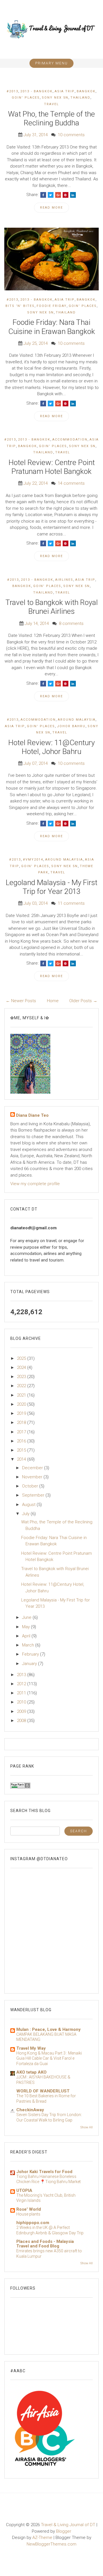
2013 (22, 1675)
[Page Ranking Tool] (20, 1785)
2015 (22, 1450)
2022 (22, 1386)
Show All (87, 2127)
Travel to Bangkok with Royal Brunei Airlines (52, 607)
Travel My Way (31, 2048)
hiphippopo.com (33, 2223)
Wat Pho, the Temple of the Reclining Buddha (51, 118)
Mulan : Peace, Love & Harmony (48, 2029)
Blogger (64, 2531)
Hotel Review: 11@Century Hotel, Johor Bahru (51, 747)
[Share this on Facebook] (43, 195)
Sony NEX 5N (55, 98)
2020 (22, 1404)
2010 (22, 1702)
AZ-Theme (42, 2538)
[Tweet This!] (51, 195)
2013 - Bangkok (36, 91)
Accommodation (70, 440)
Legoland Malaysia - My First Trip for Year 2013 (51, 887)
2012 (22, 1684)
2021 (22, 1395)
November (33, 1477)
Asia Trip (65, 91)
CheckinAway (30, 2110)
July (26, 1514)
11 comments (71, 903)
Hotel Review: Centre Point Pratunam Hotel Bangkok (52, 467)
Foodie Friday (52, 306)
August (29, 1505)
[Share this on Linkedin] (73, 195)
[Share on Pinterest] (66, 195)
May (26, 1627)
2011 (22, 1693)
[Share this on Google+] (58, 195)
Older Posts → (83, 1001)
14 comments (71, 483)
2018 (22, 1422)
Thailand (80, 98)
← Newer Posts (21, 1001)
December (33, 1468)
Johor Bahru (71, 726)
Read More (51, 208)
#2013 (12, 91)
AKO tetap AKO (31, 2072)
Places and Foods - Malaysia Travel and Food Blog (45, 2244)
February (31, 1654)
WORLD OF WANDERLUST (43, 2091)
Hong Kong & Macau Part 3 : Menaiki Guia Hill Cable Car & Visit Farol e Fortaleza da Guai (49, 2058)
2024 (22, 1368)
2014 (22, 1459)
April (27, 1636)
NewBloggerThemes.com (51, 2544)
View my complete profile (35, 1184)
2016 (22, 1441)
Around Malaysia (77, 720)
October (31, 1486)
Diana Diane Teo (32, 1115)
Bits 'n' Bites (20, 306)
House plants (28, 2214)
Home (53, 1001)
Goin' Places (26, 98)
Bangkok (86, 91)
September (34, 1495)
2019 (22, 1413)
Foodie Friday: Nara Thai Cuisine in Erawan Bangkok (52, 327)
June (27, 1617)
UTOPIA (24, 2190)
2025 (22, 1358)
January (30, 1664)
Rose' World (29, 2209)
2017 (22, 1432)
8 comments (71, 623)
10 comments (71, 135)
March (29, 1645)
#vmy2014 (33, 860)
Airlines (64, 580)
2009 (22, 1711)
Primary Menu (51, 63)
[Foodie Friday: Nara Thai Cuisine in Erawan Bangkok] (51, 259)
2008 (22, 1721)
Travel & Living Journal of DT (68, 2525)
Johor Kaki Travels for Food (44, 2172)
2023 (22, 1377)
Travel (51, 104)
